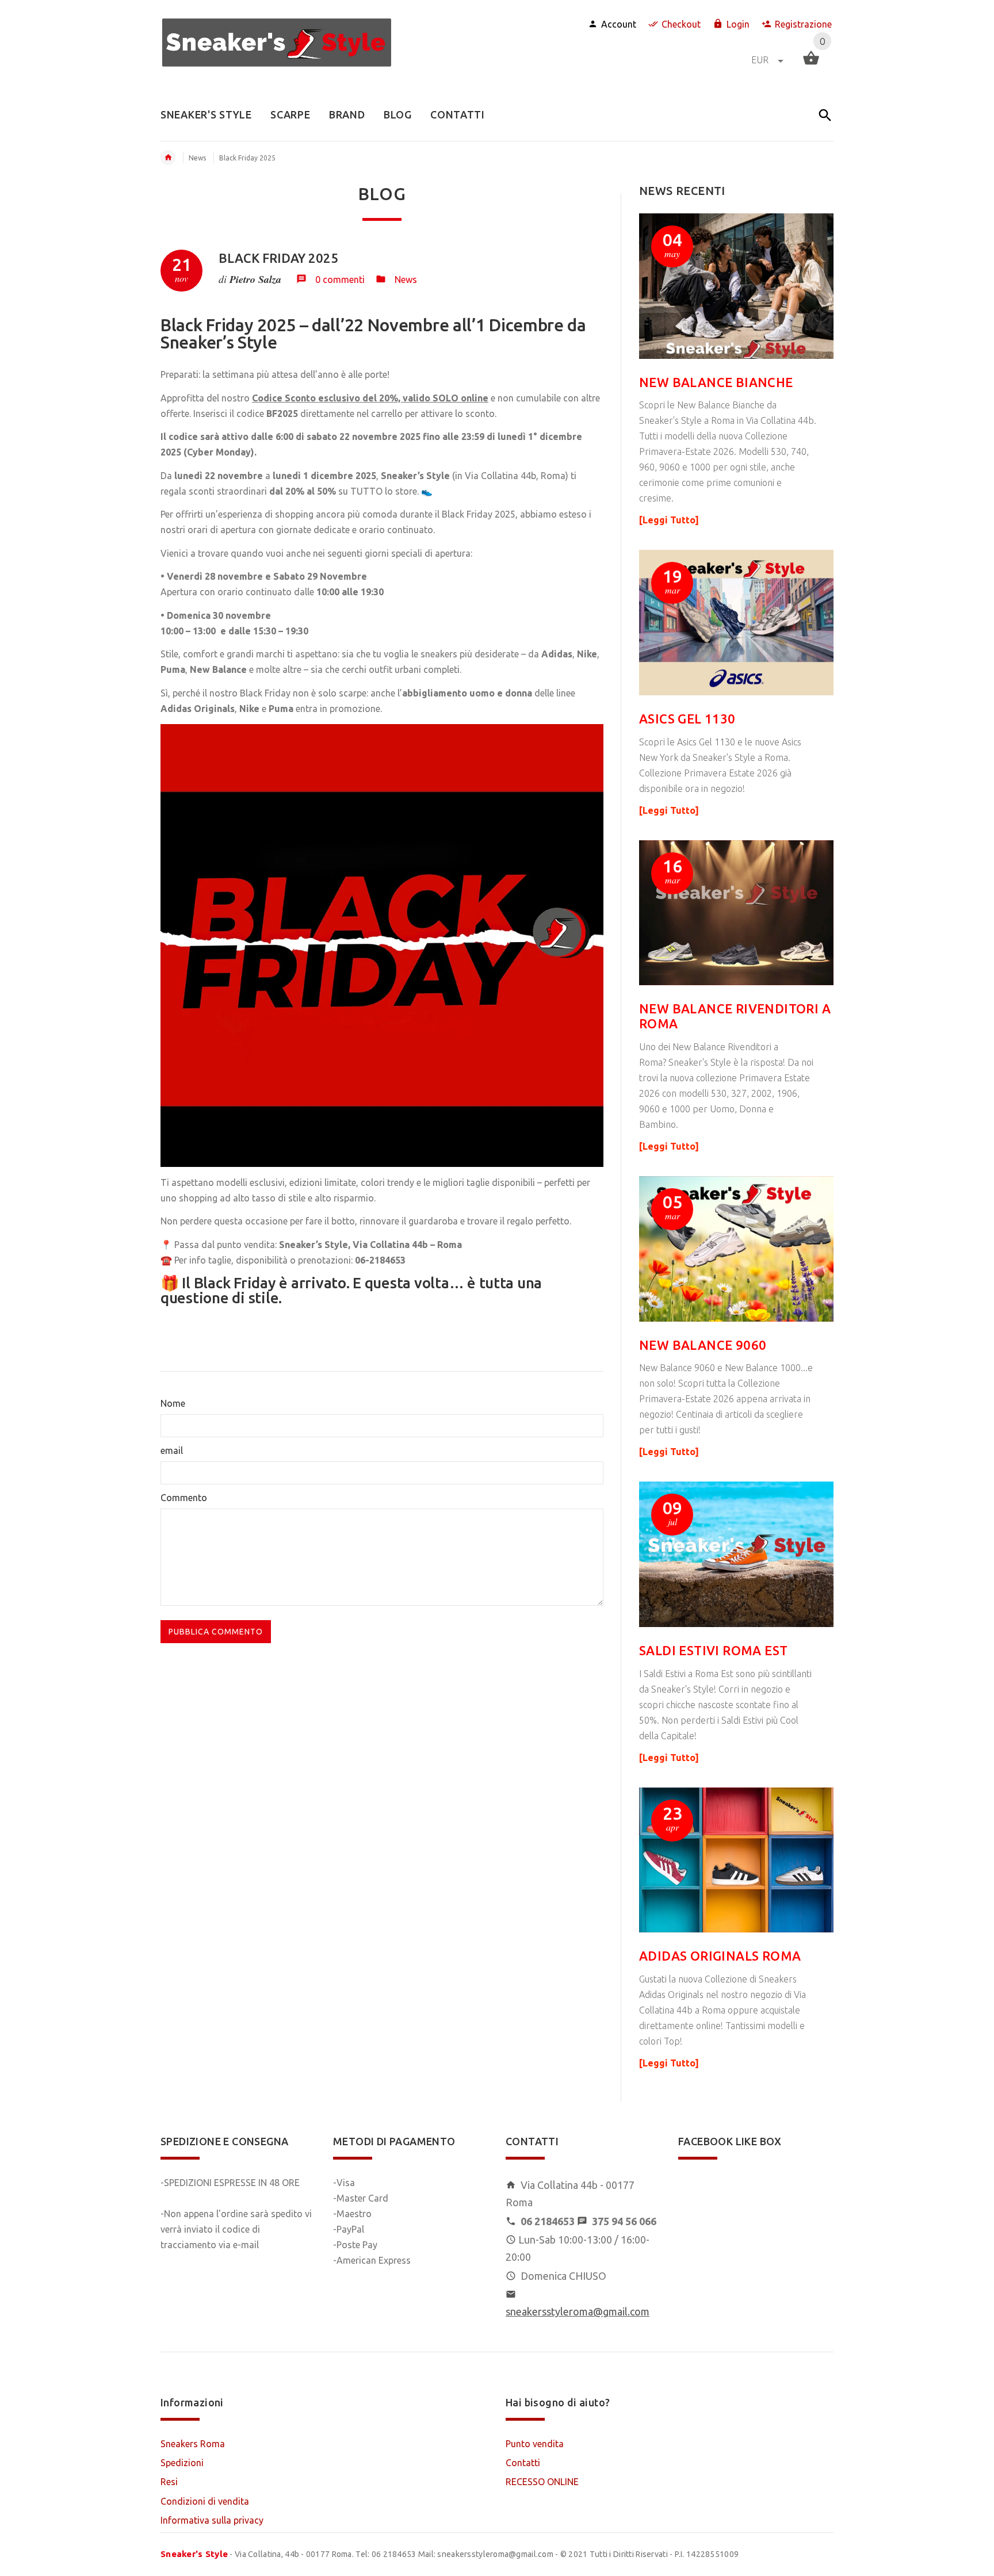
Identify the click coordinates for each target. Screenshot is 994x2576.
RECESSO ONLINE (542, 2482)
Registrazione (803, 24)
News (197, 158)
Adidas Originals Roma (720, 1956)
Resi (169, 2482)
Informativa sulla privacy (212, 2520)
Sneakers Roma (193, 2444)
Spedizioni (182, 2463)
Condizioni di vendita (205, 2501)
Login (738, 24)
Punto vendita (535, 2444)
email (172, 1450)
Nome (173, 1403)
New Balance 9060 (703, 1345)
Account (619, 24)
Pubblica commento (216, 1632)
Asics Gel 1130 (687, 719)
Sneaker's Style (194, 2554)
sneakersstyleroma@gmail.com (578, 2311)
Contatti (523, 2463)
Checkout (681, 24)
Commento (184, 1498)
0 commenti (340, 280)
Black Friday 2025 (278, 258)
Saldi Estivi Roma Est (713, 1650)
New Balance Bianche (716, 382)
